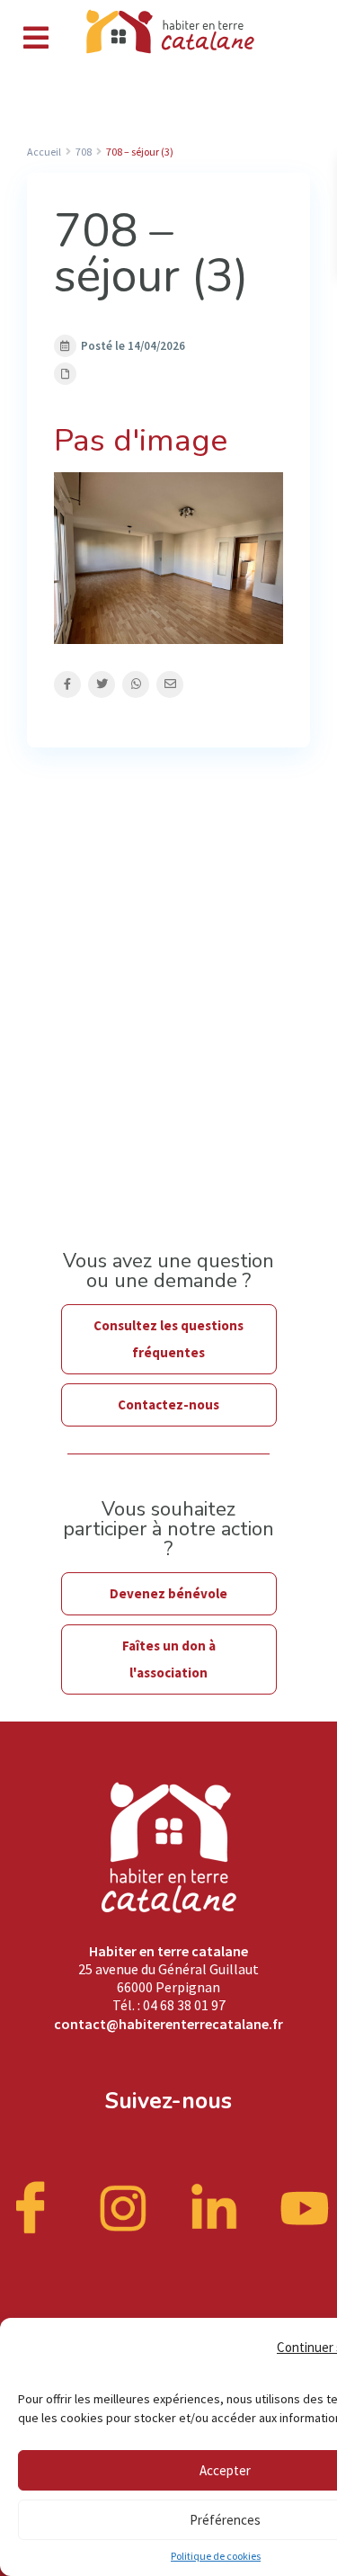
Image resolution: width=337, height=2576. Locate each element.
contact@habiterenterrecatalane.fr (168, 2024)
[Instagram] (123, 2206)
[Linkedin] (214, 2206)
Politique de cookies (216, 2556)
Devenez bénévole (168, 1593)
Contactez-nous (168, 1404)
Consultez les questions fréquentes (168, 1339)
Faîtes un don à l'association (169, 1659)
